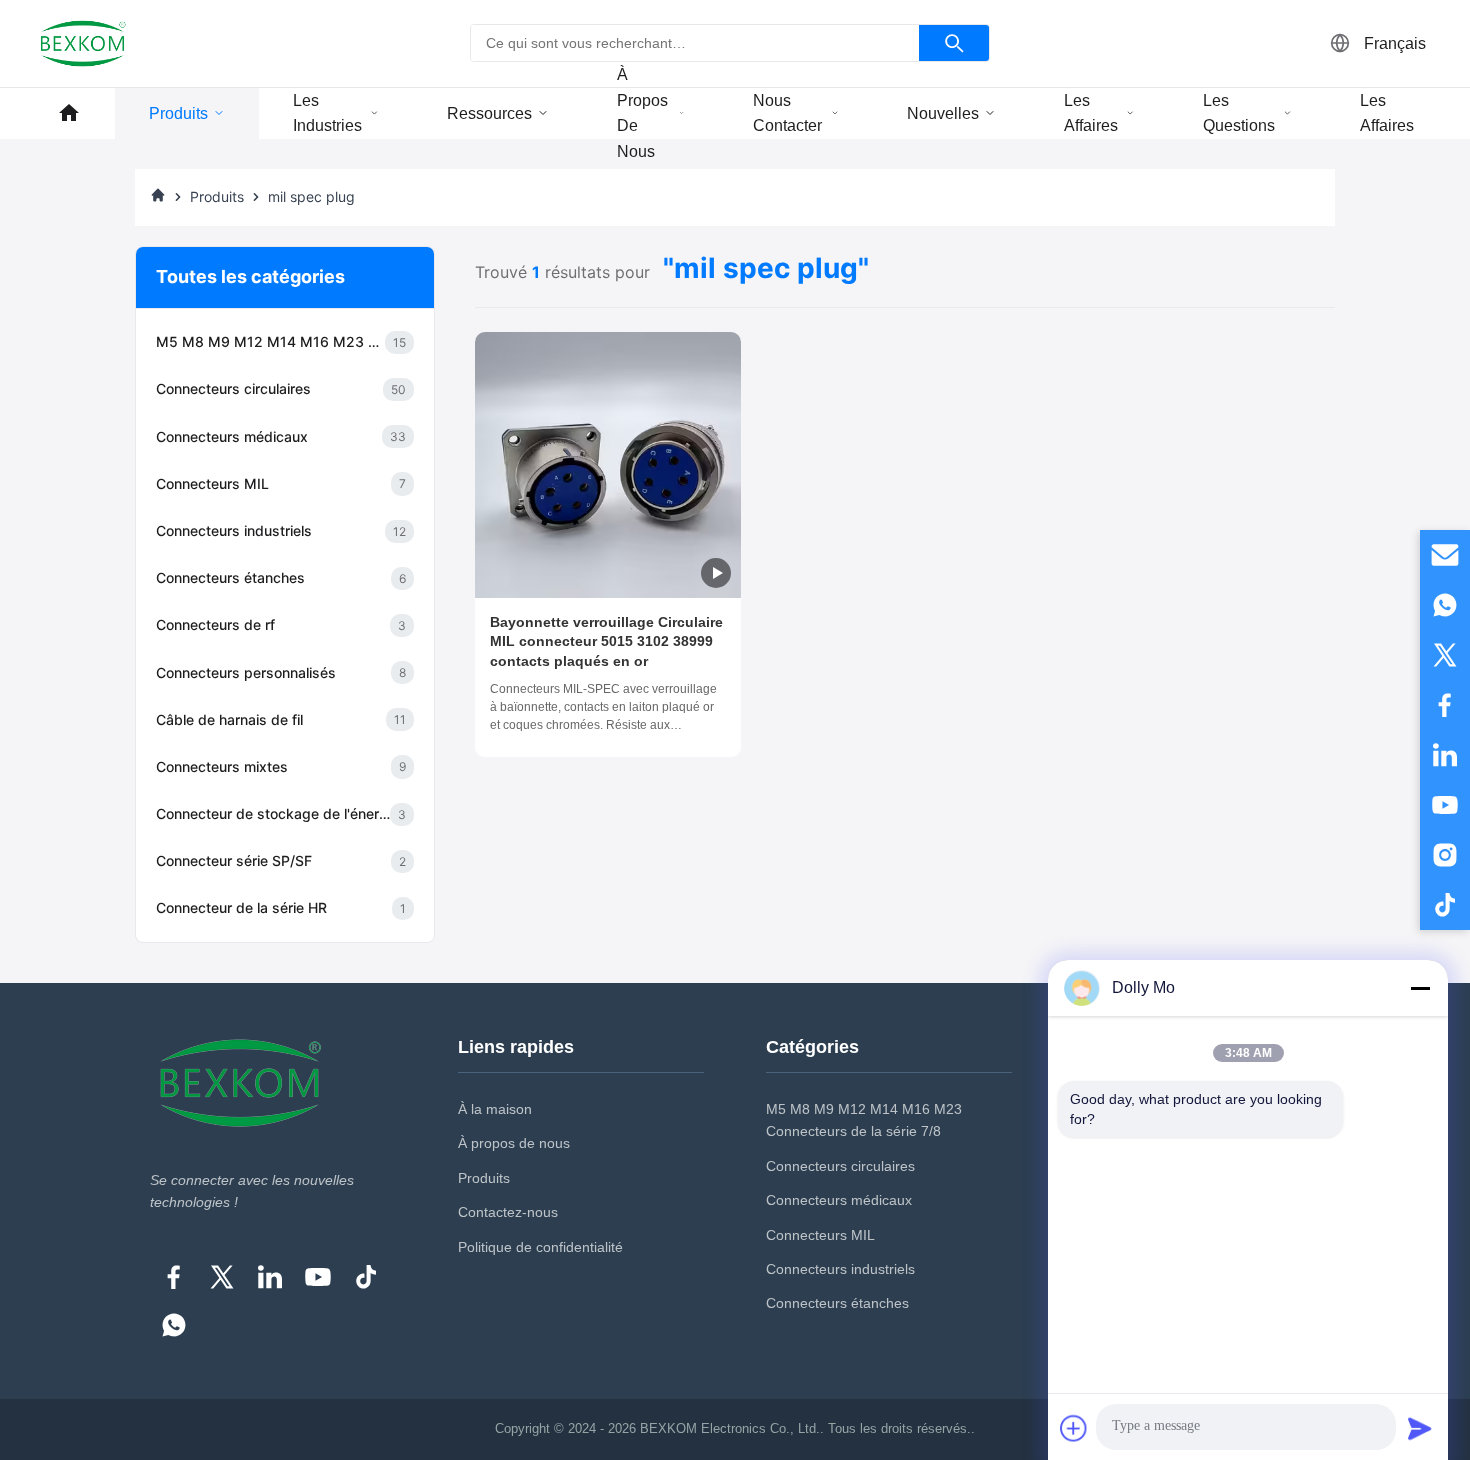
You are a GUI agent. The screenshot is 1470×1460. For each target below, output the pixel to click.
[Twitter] (222, 1277)
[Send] (1420, 1428)
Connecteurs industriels (840, 1269)
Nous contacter (787, 113)
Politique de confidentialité (540, 1247)
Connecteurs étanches (837, 1303)
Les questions (1239, 113)
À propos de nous (642, 113)
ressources (489, 113)
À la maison (495, 1109)
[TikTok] (366, 1277)
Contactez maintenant (608, 726)
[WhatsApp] (174, 1325)
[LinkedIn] (270, 1277)
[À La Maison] (158, 197)
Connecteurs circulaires (840, 1166)
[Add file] (1074, 1428)
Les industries (327, 113)
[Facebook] (174, 1277)
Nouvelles (943, 113)
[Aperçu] (69, 113)
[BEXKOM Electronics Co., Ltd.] (83, 43)
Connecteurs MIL (820, 1235)
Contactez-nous (508, 1212)
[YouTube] (318, 1277)
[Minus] (1420, 988)
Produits (178, 113)
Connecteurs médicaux (839, 1200)
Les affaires (1091, 113)
